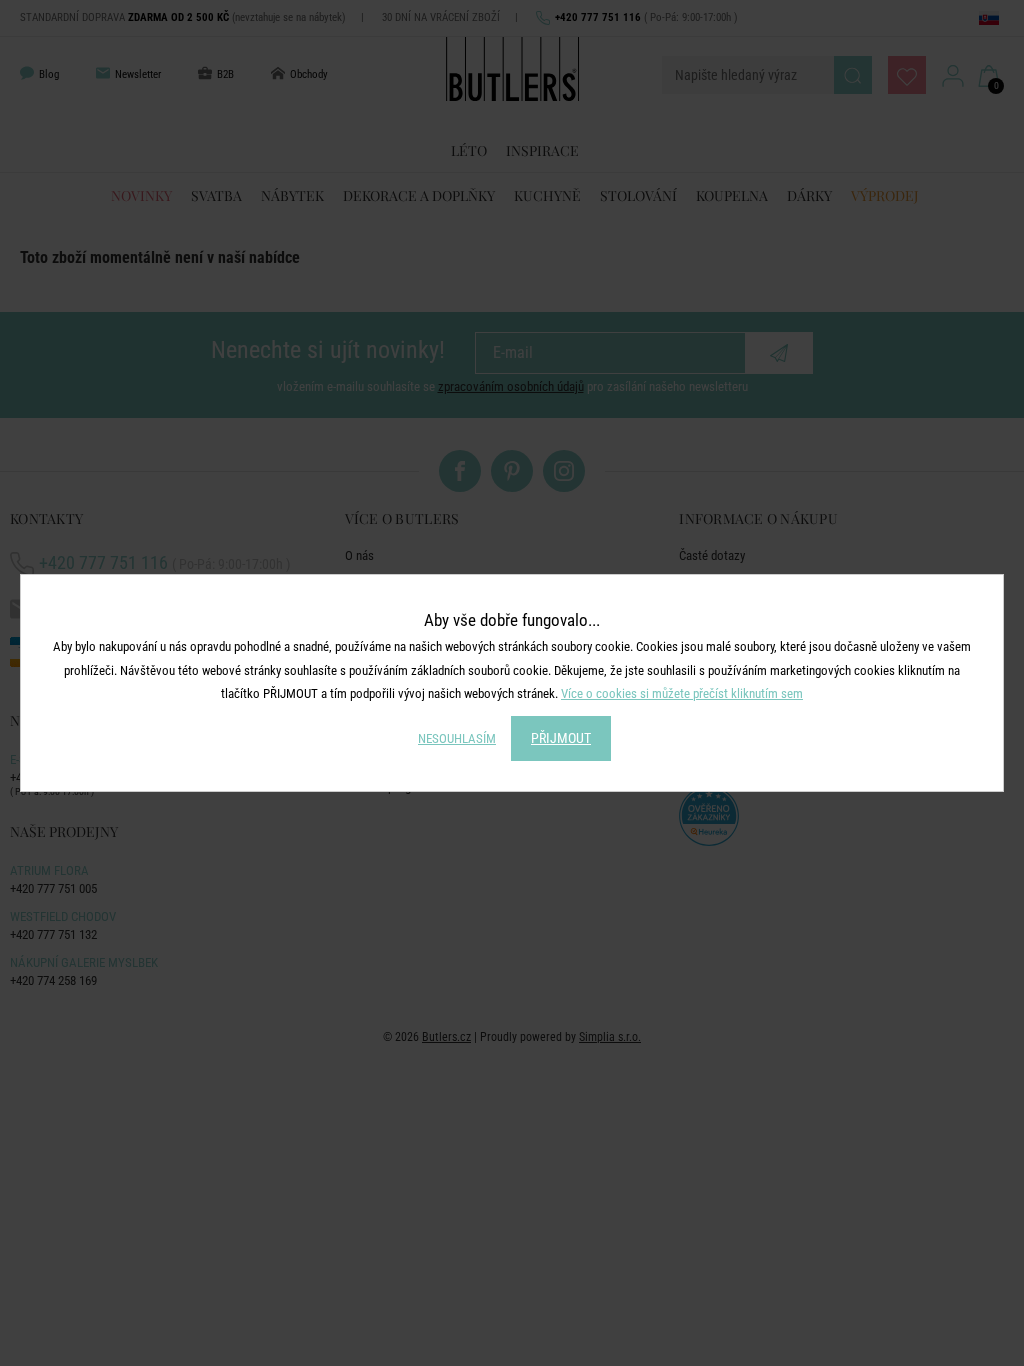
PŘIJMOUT (561, 738)
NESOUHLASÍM (457, 738)
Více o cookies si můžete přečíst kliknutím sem (682, 693)
